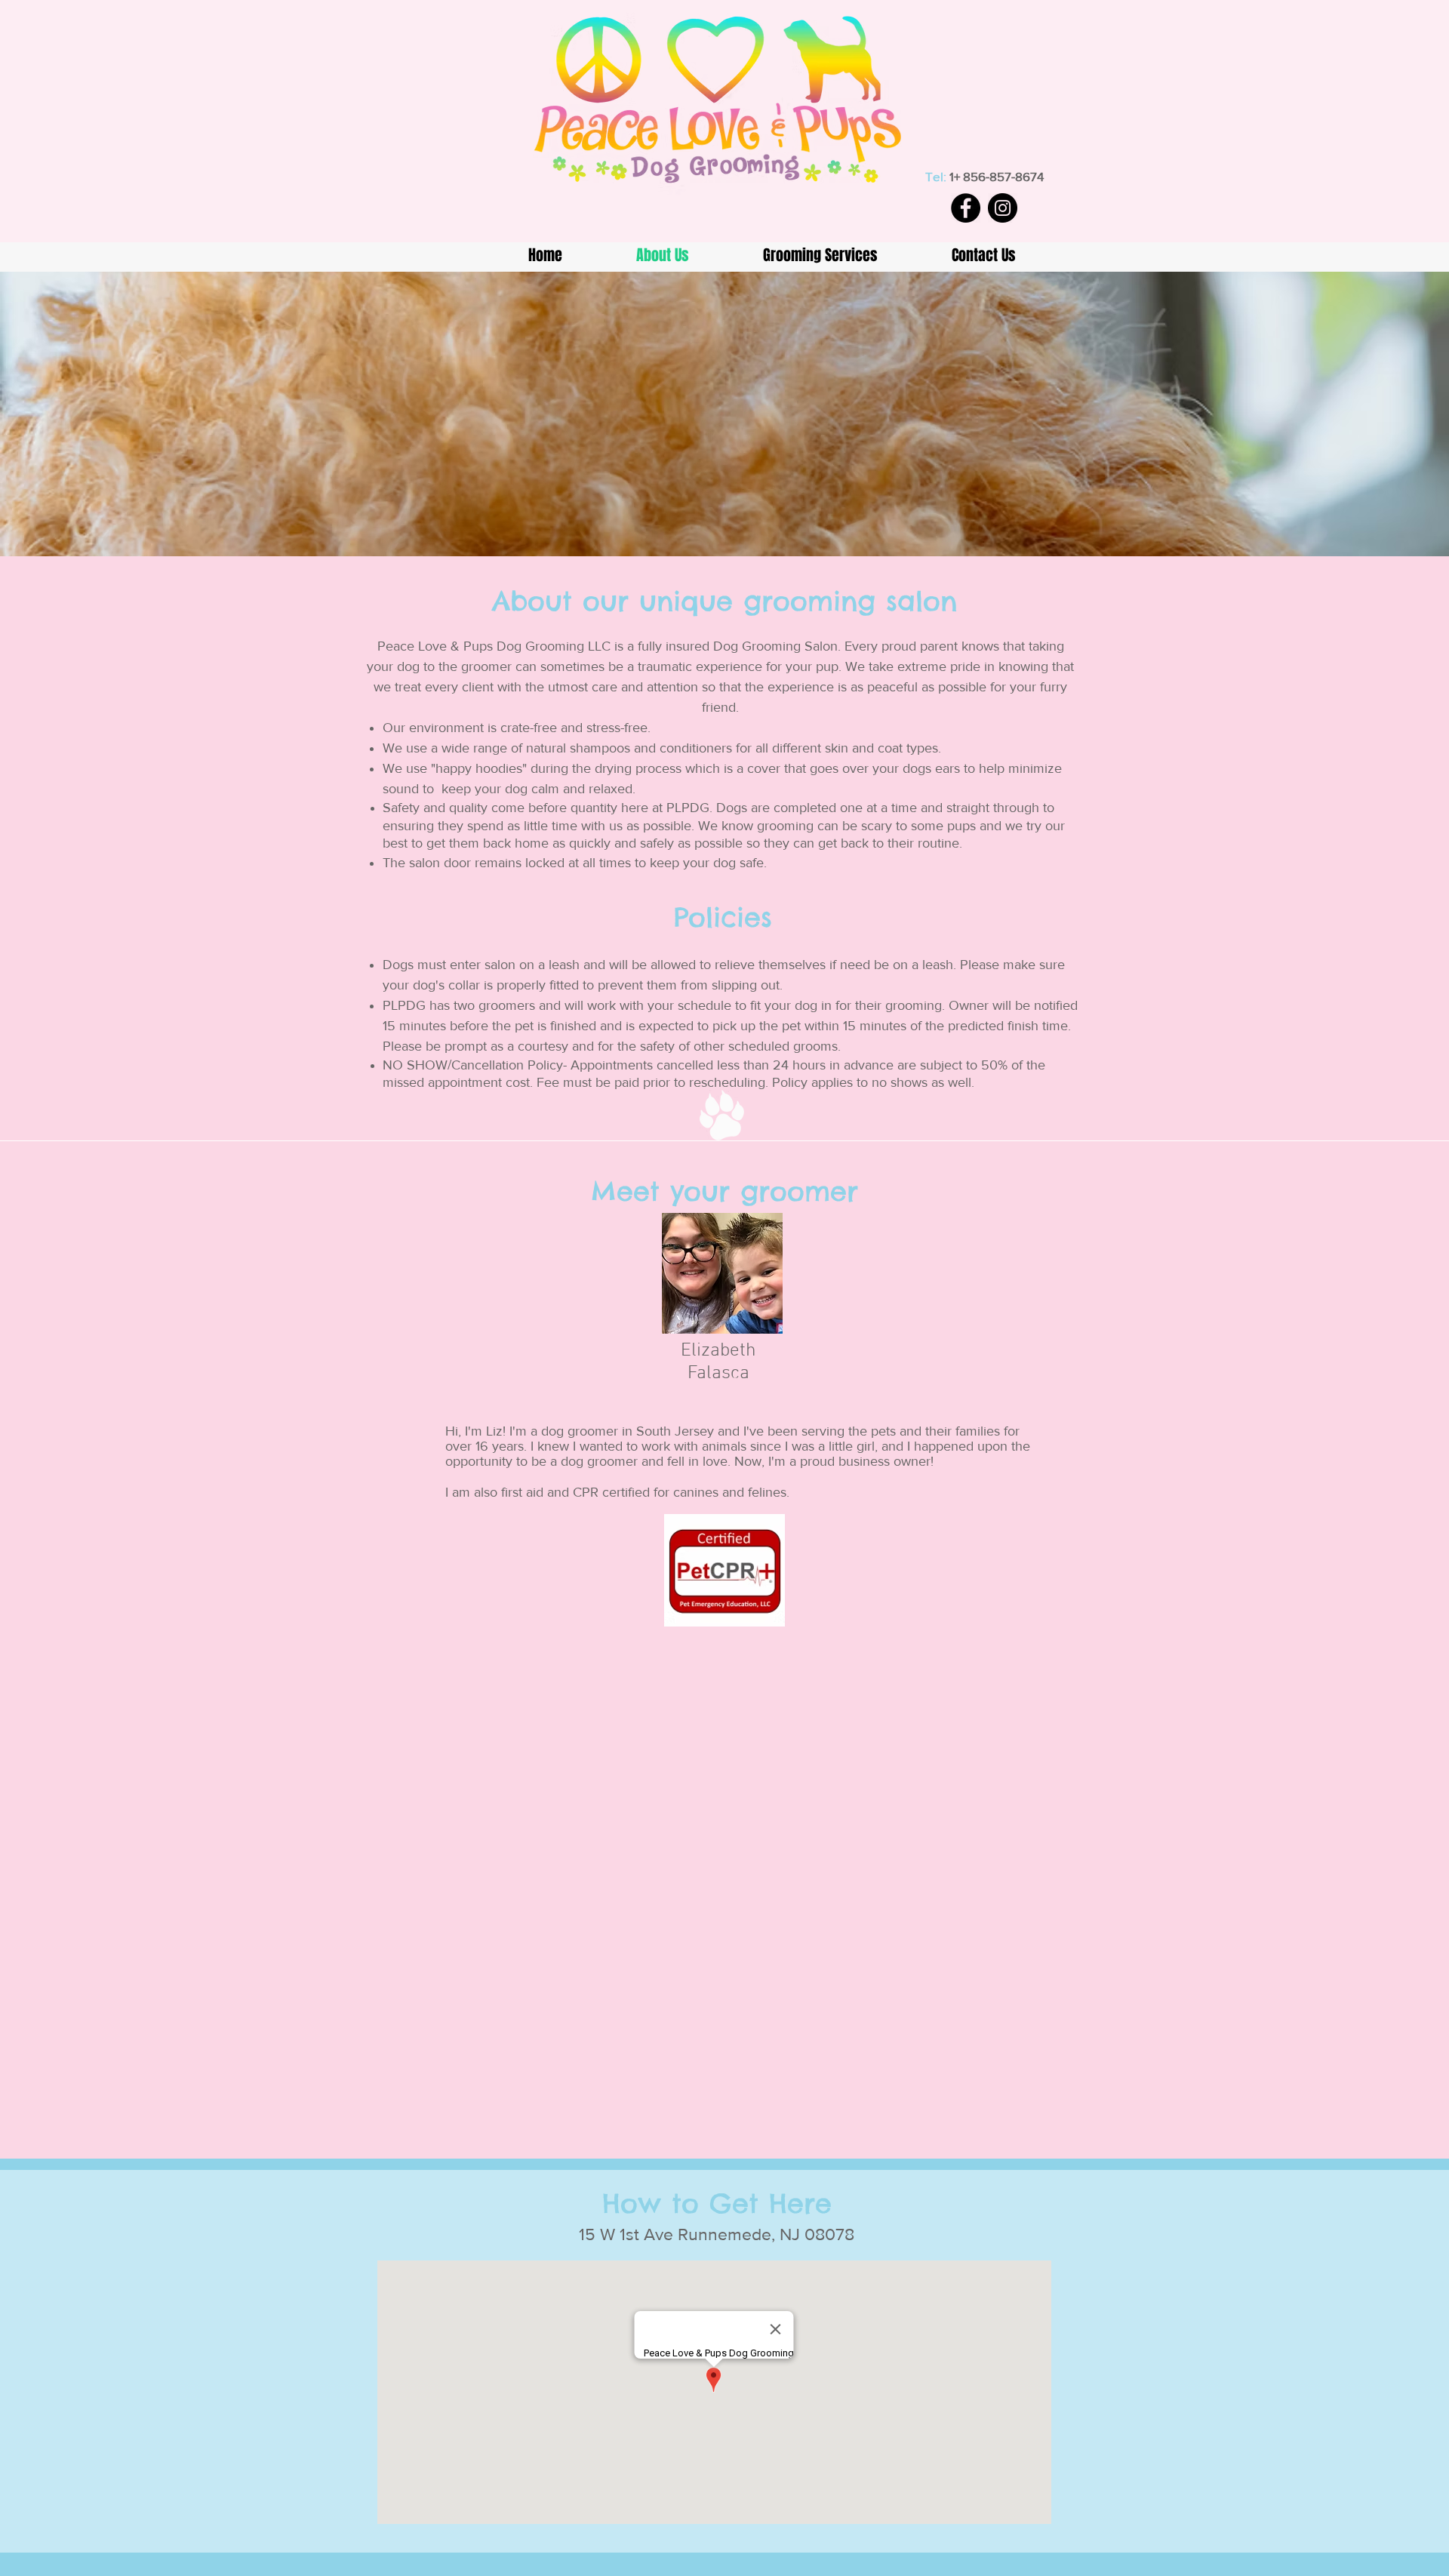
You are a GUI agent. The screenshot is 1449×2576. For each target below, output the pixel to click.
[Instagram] (1003, 208)
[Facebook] (966, 208)
